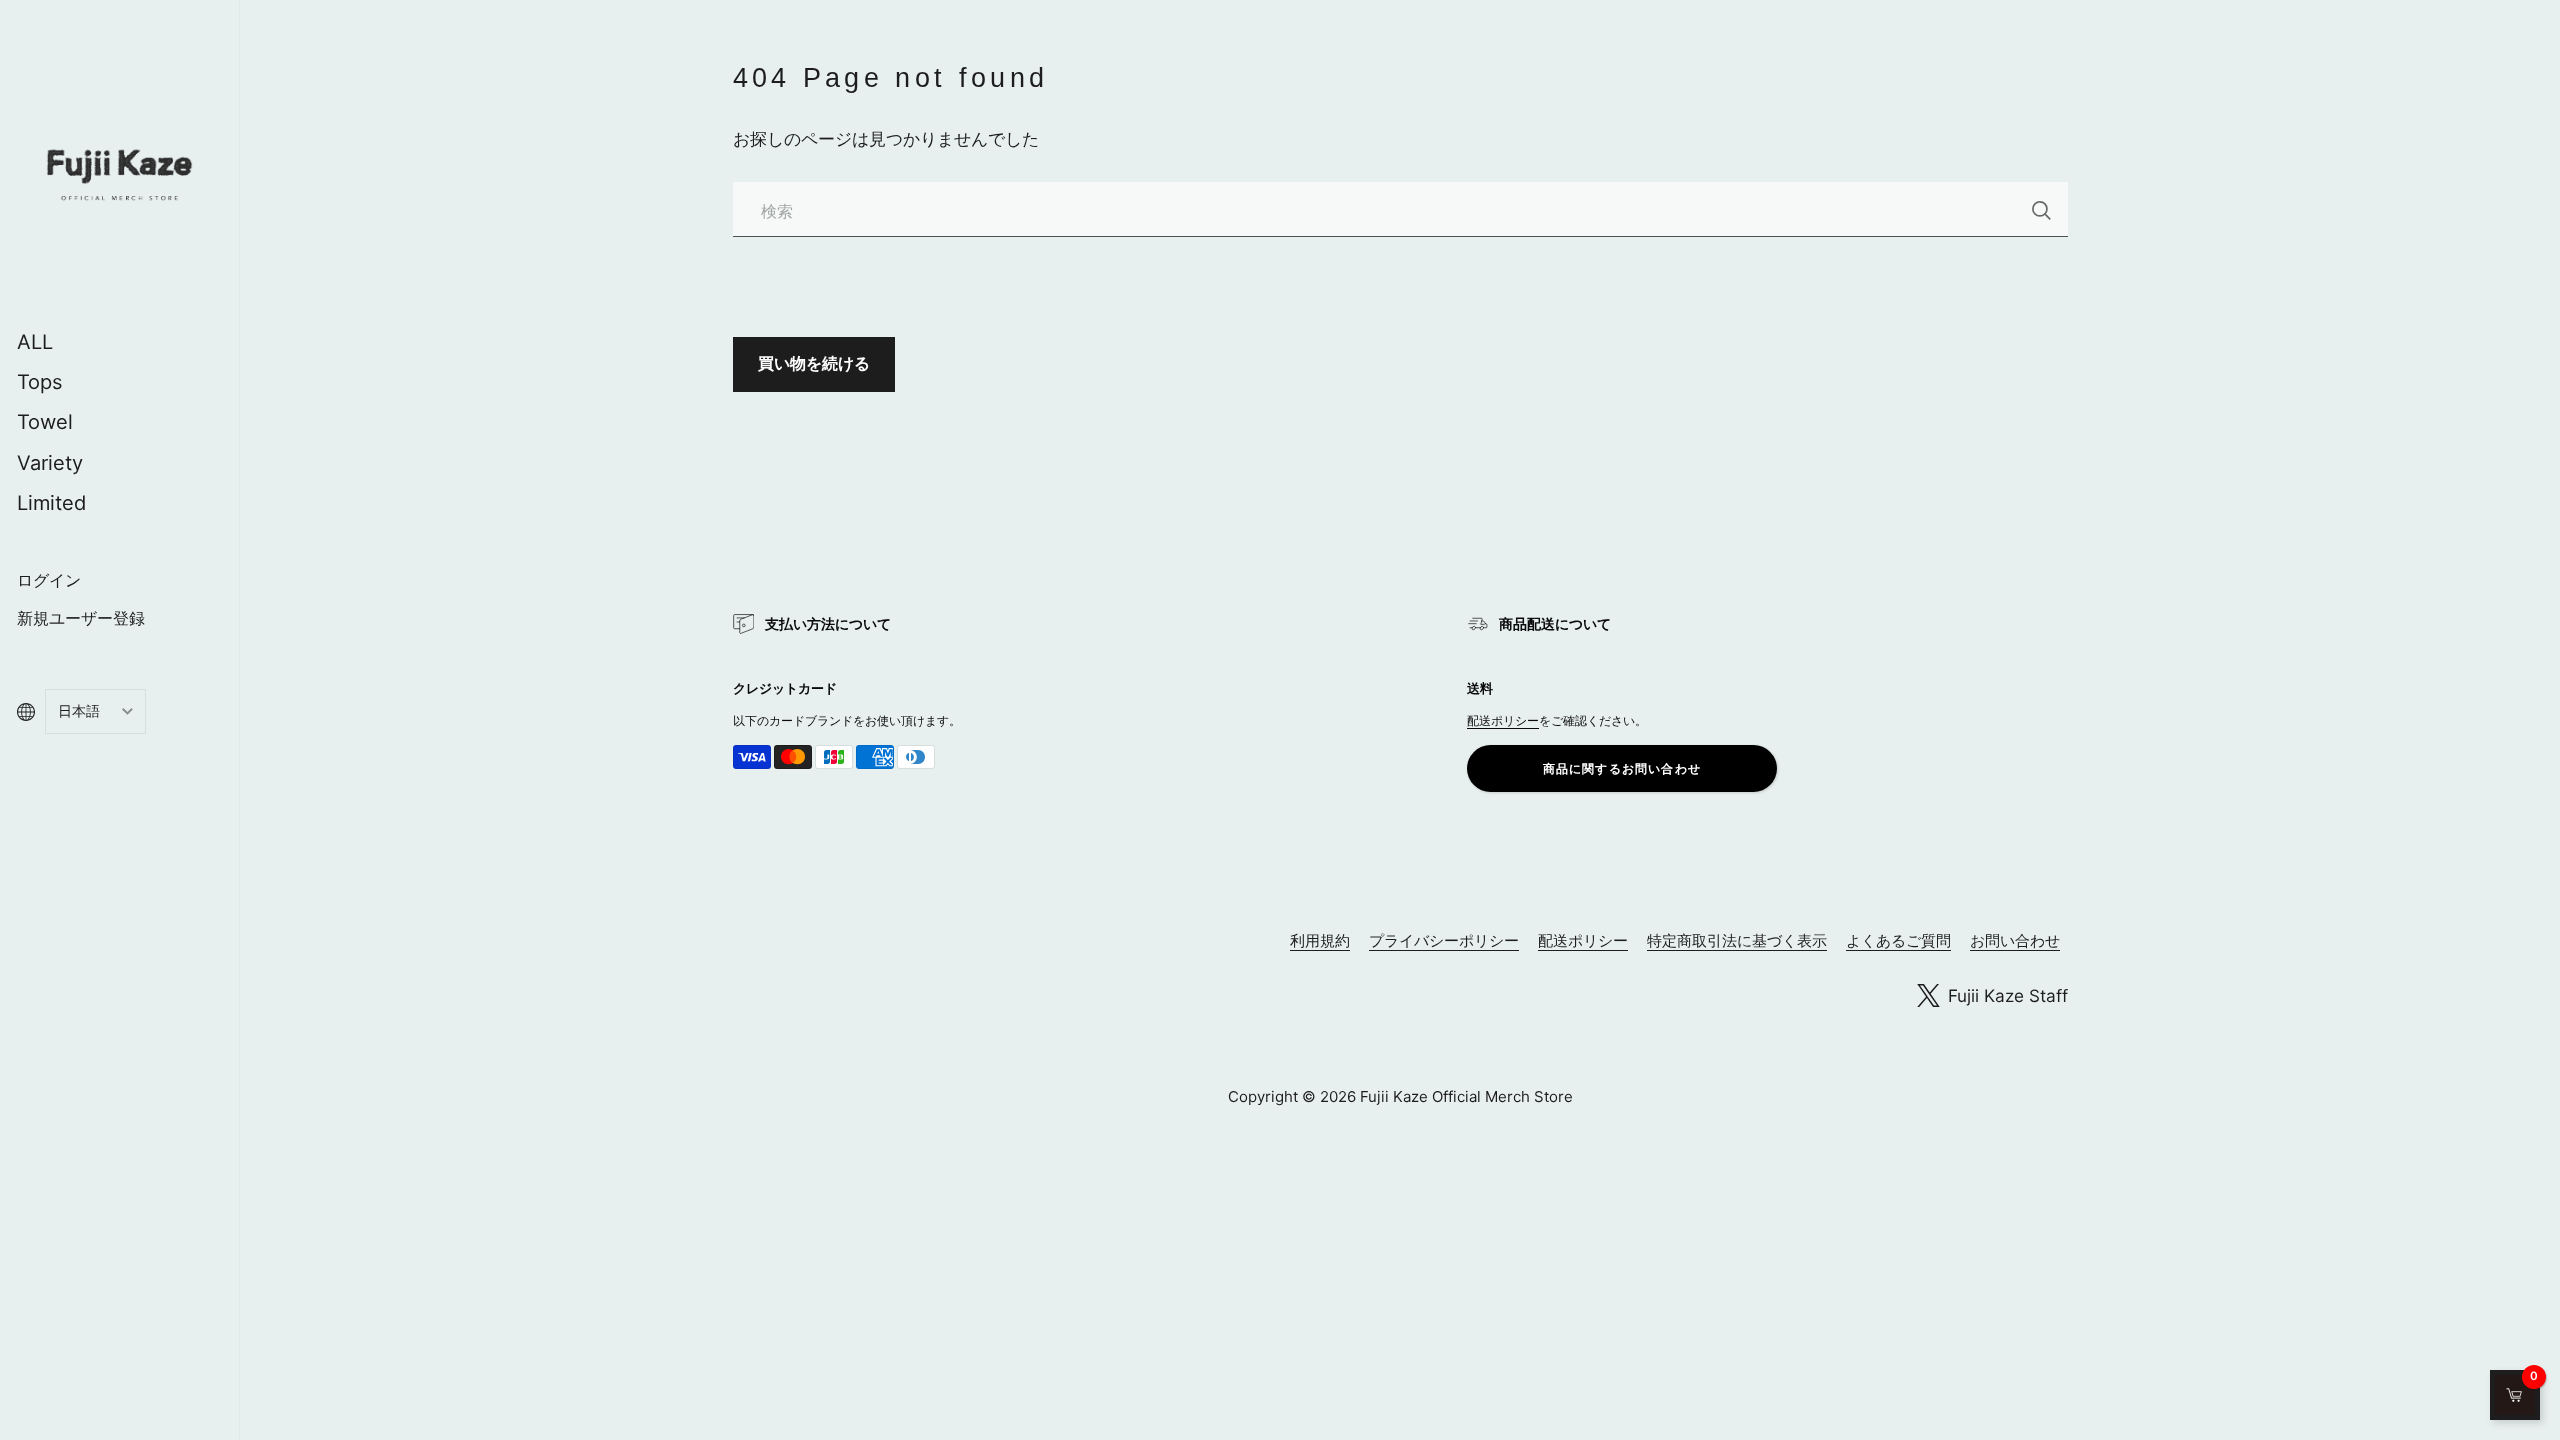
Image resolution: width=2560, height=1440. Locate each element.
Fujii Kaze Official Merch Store (1466, 1096)
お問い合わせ (2015, 940)
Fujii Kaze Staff (2008, 995)
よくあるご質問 (1898, 940)
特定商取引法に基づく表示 (1737, 940)
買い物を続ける (814, 363)
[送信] (2041, 210)
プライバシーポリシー (1444, 940)
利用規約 (1320, 940)
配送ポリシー (1503, 720)
